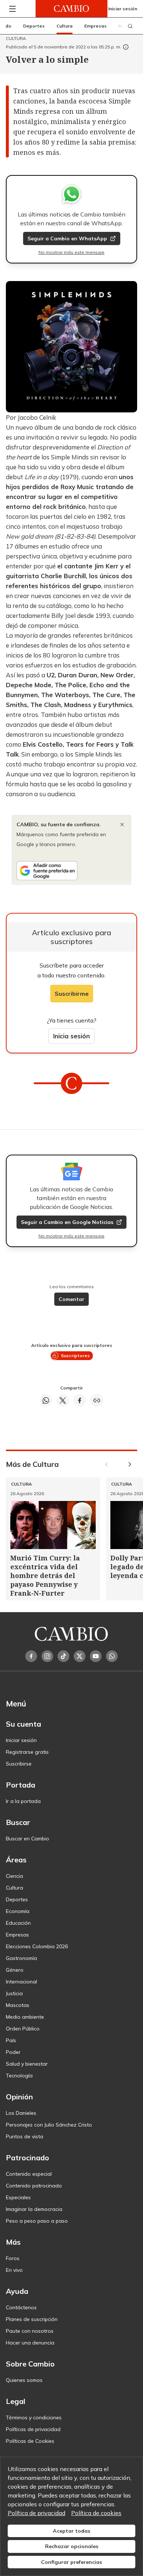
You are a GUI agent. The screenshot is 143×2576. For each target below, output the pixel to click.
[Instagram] (47, 1656)
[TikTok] (63, 1656)
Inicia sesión (71, 1036)
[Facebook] (31, 1656)
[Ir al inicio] (71, 9)
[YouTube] (96, 1656)
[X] (80, 1656)
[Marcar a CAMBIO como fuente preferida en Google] (71, 871)
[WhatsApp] (112, 1656)
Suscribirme (72, 994)
